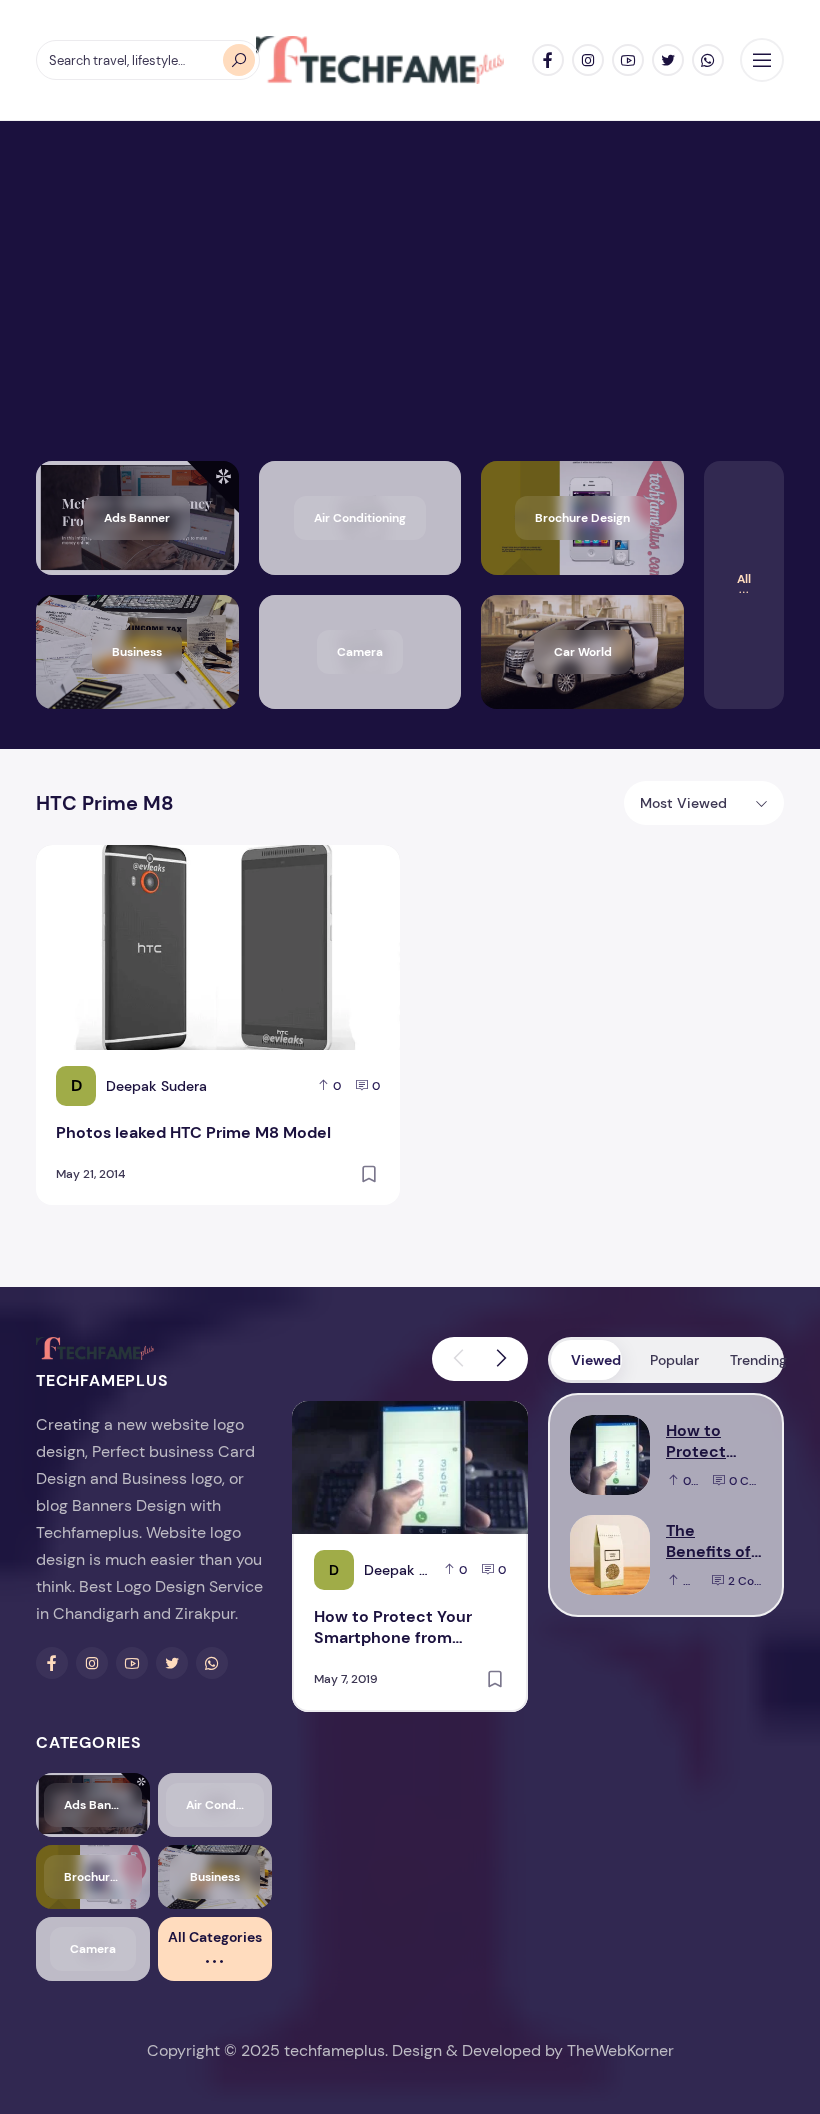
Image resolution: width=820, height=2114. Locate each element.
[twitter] (668, 60)
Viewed (596, 1360)
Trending (755, 1360)
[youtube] (628, 60)
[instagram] (588, 60)
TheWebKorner (620, 2050)
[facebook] (548, 60)
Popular (674, 1360)
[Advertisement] (410, 311)
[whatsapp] (708, 60)
